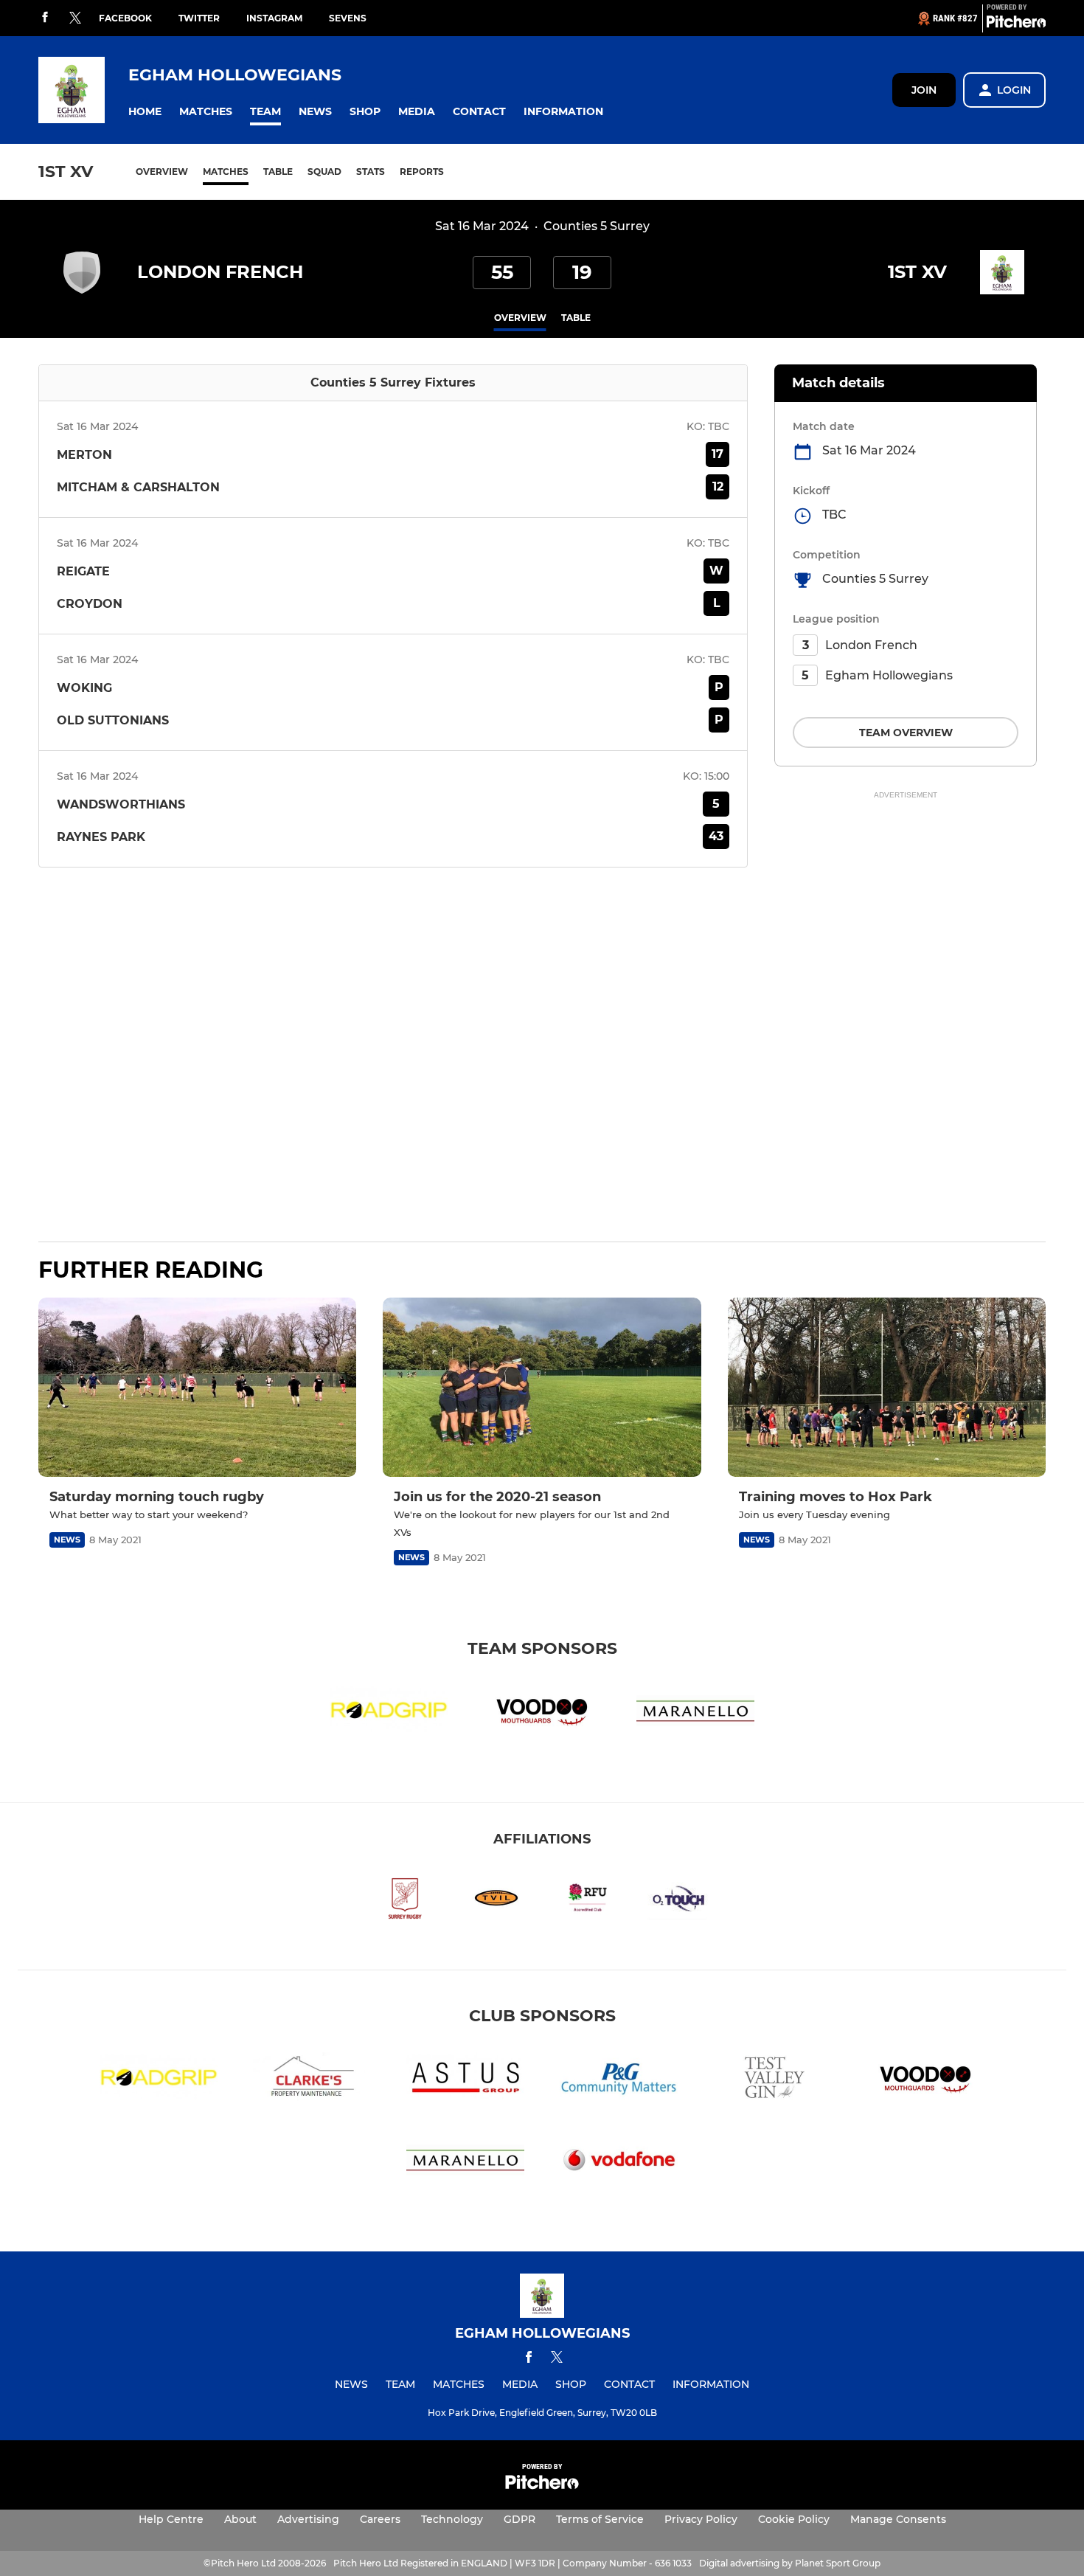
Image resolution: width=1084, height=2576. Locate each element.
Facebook (125, 18)
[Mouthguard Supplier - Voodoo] (542, 1713)
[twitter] (75, 18)
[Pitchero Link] (1016, 24)
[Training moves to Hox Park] (887, 1387)
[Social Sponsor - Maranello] (695, 1713)
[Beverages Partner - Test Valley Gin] (772, 2080)
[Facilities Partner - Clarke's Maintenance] (312, 2080)
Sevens (348, 18)
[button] (145, 112)
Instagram (274, 18)
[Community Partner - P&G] (619, 2080)
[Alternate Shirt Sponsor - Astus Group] (465, 2080)
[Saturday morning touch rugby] (197, 1387)
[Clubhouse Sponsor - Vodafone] (619, 2162)
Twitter (199, 18)
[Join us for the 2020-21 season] (542, 1387)
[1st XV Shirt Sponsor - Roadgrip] (389, 1713)
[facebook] (45, 18)
